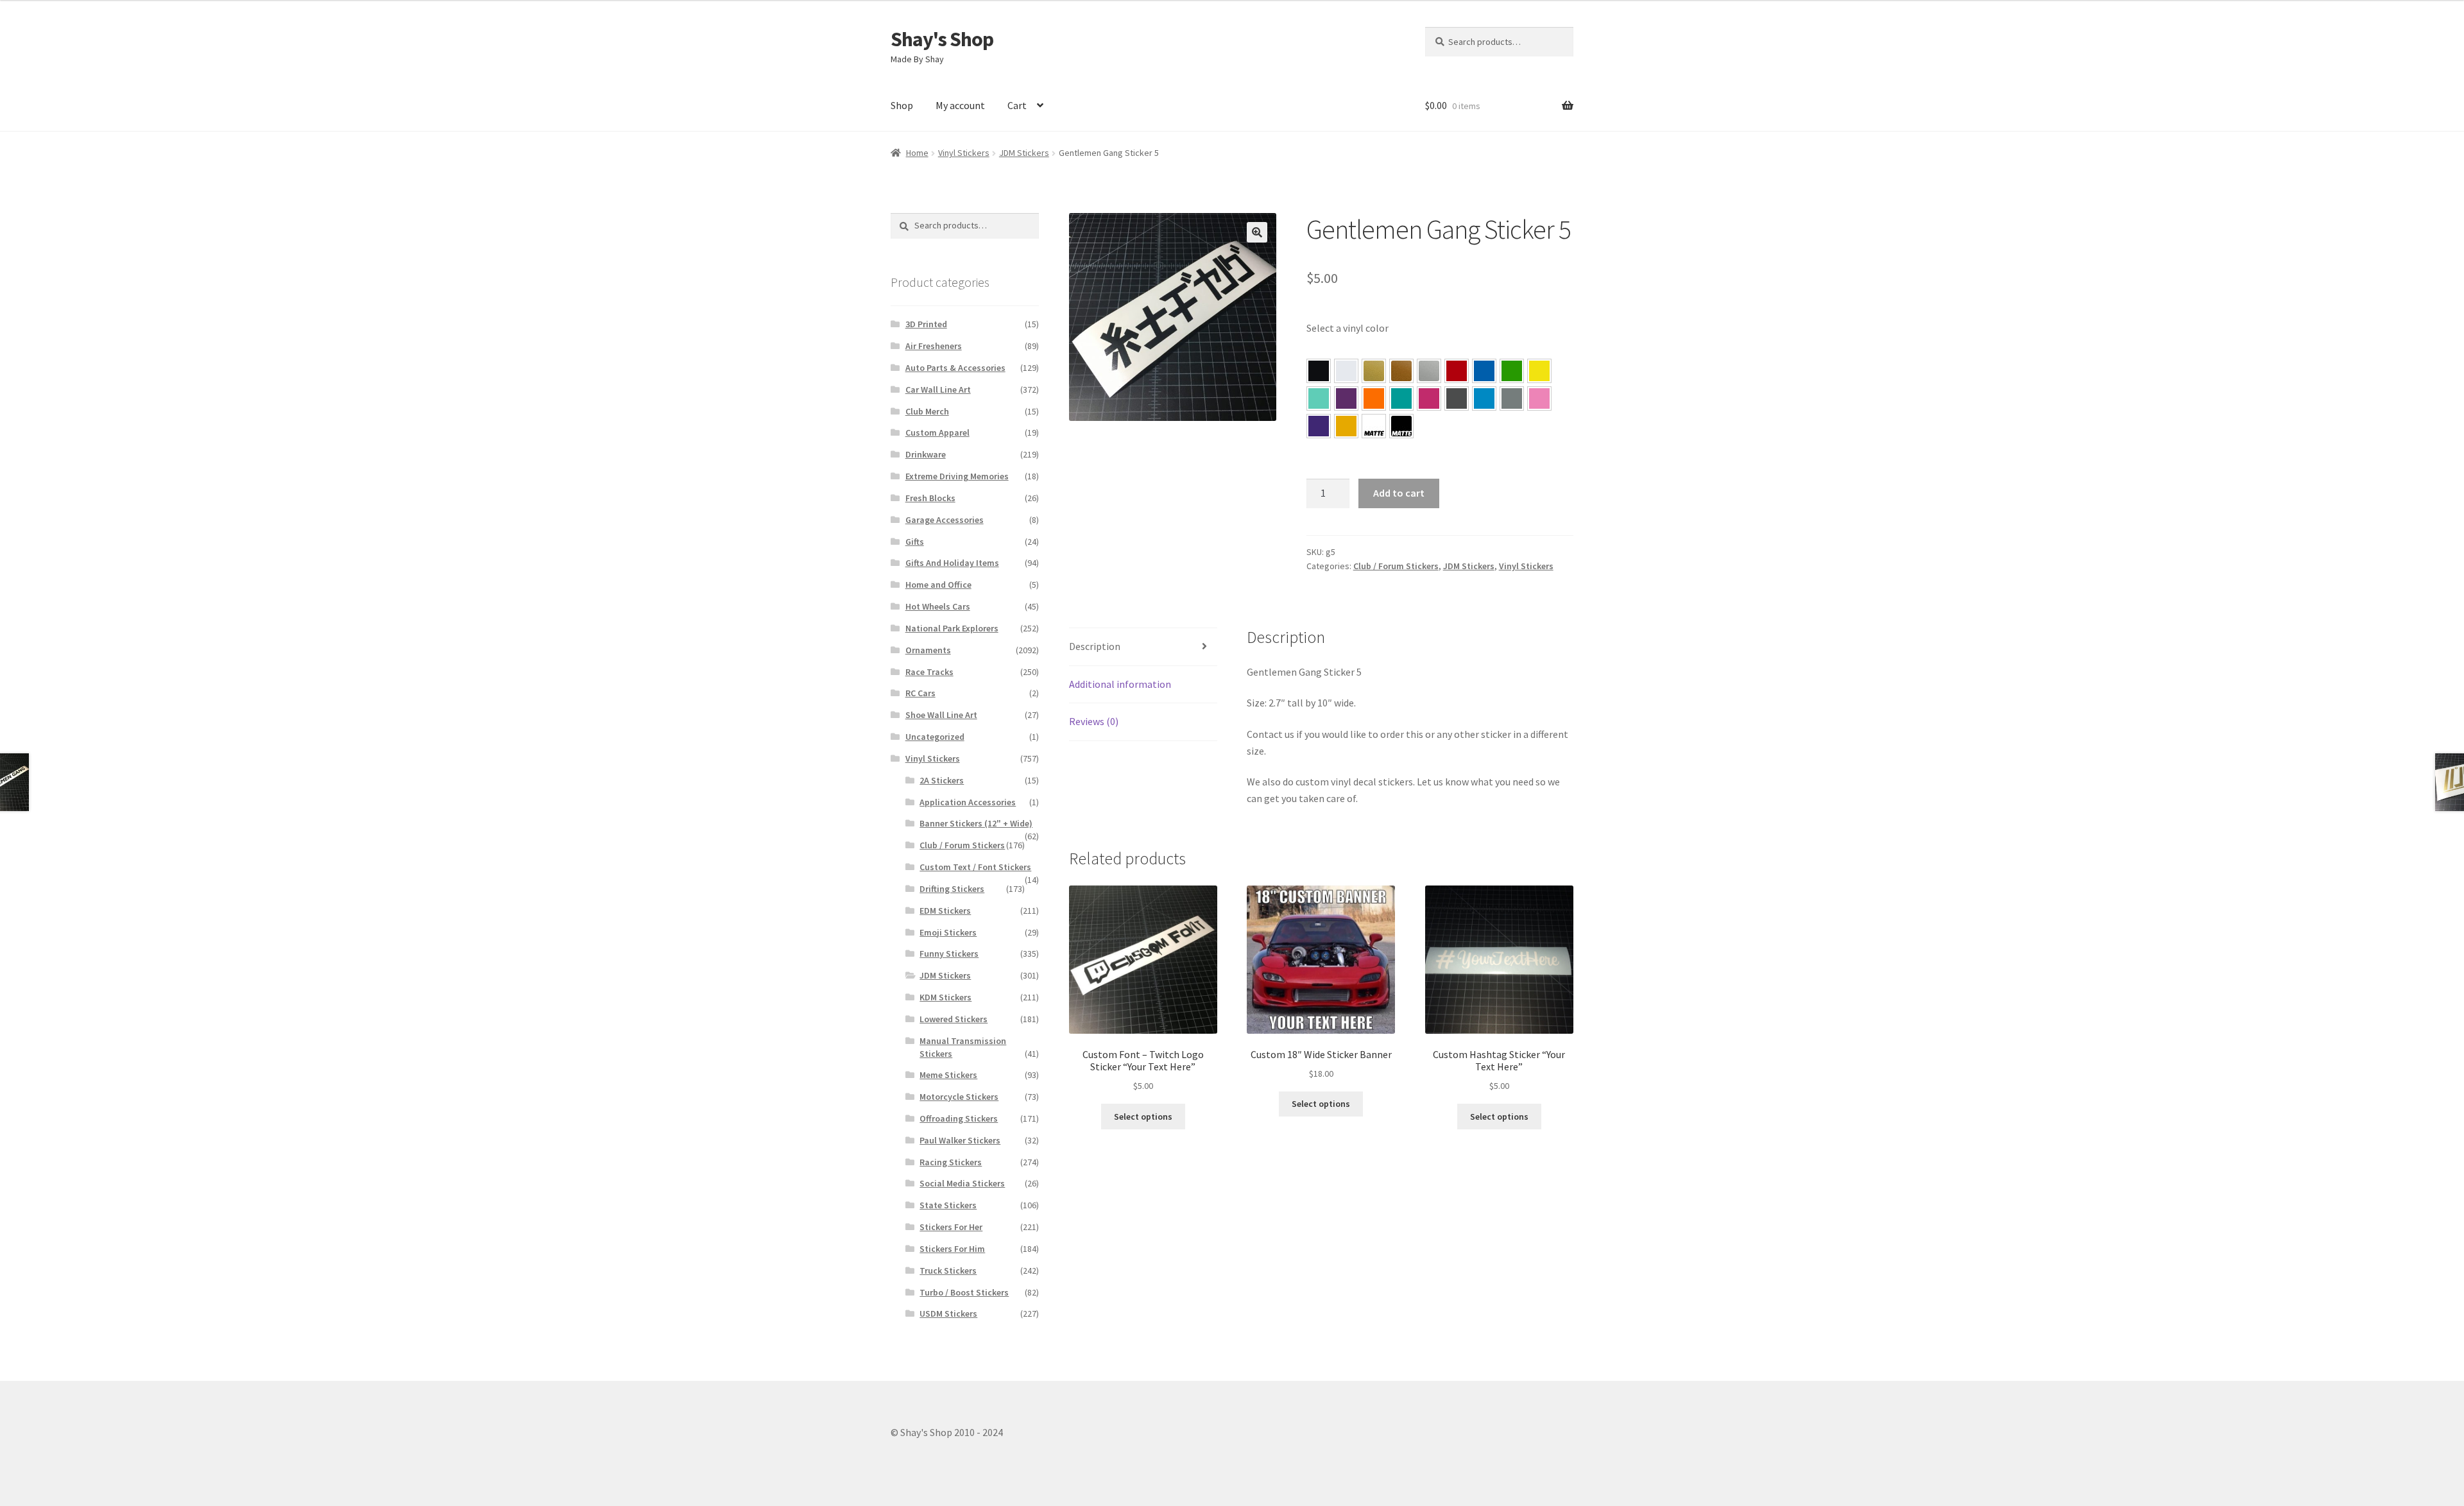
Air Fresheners (934, 346)
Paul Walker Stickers (960, 1140)
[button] (1257, 232)
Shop (902, 105)
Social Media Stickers (962, 1183)
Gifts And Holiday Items (952, 563)
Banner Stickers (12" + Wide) (976, 823)
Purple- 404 (1319, 426)
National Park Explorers (952, 628)
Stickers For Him (952, 1249)
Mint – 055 (1319, 398)
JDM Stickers (1024, 153)
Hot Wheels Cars (938, 606)
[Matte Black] (1401, 426)
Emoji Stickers (948, 932)
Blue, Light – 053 (1484, 398)
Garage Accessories (945, 520)
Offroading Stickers (959, 1118)
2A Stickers (942, 780)
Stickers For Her (951, 1227)
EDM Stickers (945, 911)
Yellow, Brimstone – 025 (1539, 371)
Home (917, 153)
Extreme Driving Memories (957, 476)
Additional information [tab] (1120, 684)
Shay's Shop (942, 39)
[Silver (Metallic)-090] (1429, 371)
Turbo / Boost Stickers (964, 1292)
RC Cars (920, 693)
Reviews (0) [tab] (1094, 721)
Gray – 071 (1512, 398)
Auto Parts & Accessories (955, 368)
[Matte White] (1374, 426)
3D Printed (926, 324)
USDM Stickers (948, 1313)
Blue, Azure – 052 (1484, 371)
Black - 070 (1319, 371)
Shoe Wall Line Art (941, 715)
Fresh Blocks (930, 498)
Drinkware (926, 454)
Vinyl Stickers (964, 153)
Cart (1017, 105)
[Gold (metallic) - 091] (1374, 371)
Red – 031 (1457, 371)
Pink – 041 (1429, 398)
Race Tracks (929, 672)
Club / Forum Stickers (1396, 566)
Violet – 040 (1346, 398)
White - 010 (1346, 371)
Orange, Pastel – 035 (1374, 398)
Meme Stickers (948, 1075)
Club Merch (927, 411)
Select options (1143, 1117)
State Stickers (948, 1205)
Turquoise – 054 (1401, 398)
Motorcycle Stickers (959, 1097)
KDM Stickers (945, 997)
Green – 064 (1512, 371)
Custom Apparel (937, 432)
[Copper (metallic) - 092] (1401, 371)
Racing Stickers (951, 1162)
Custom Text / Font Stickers (975, 867)
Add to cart (1399, 493)
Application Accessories (968, 802)
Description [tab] (1095, 646)
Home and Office (938, 585)
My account (960, 105)
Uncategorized (935, 737)
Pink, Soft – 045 (1539, 398)
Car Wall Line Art (938, 389)
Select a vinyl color (1347, 328)
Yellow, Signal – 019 (1346, 426)
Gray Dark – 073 (1457, 398)
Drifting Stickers (952, 889)
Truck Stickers (948, 1271)
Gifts (915, 542)
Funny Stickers (949, 954)
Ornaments (928, 650)
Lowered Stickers (954, 1019)
